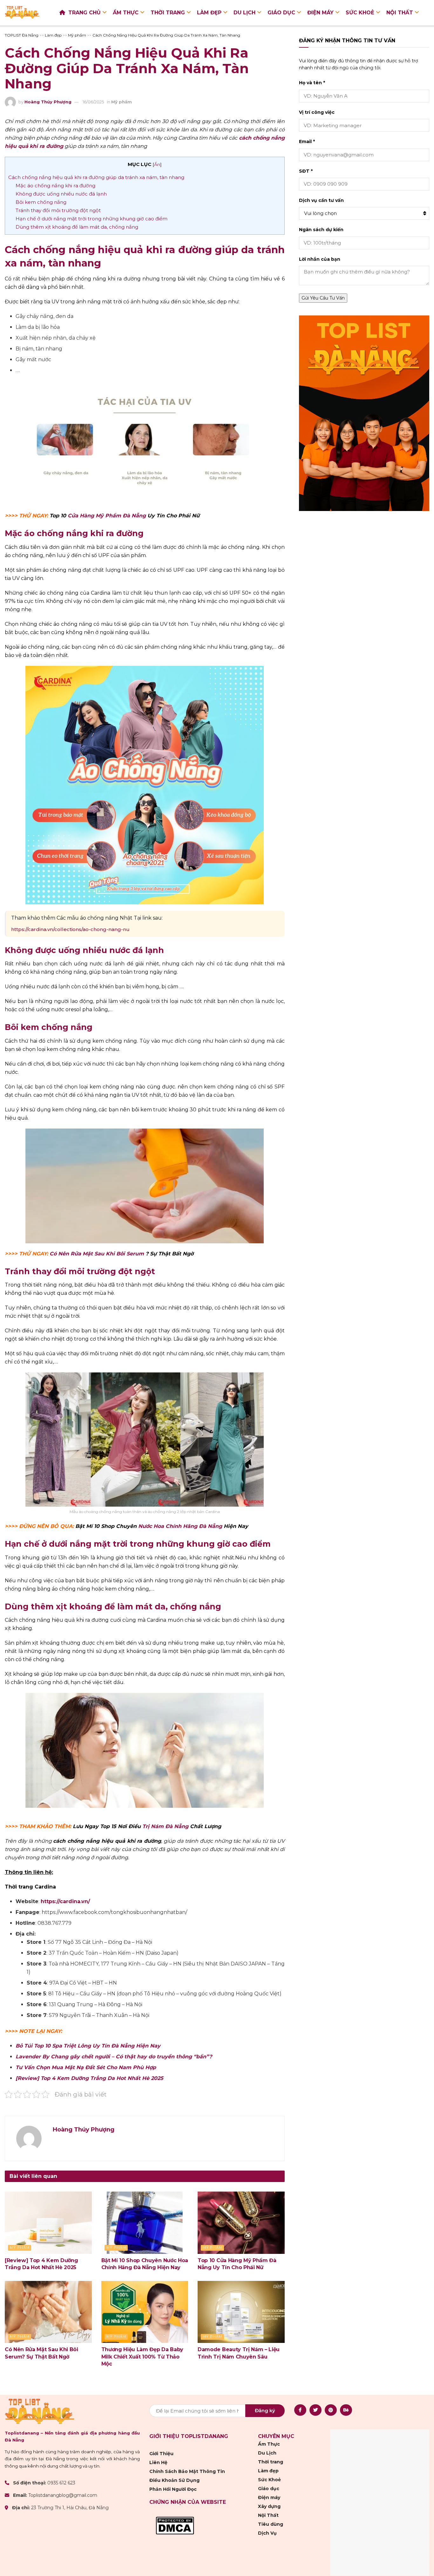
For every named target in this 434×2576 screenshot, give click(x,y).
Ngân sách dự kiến (321, 230)
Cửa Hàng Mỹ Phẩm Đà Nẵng (107, 516)
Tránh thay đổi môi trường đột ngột (58, 210)
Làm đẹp (209, 13)
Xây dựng (269, 2506)
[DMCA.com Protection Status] (175, 2525)
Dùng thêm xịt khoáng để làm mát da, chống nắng (77, 227)
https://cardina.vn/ (65, 1901)
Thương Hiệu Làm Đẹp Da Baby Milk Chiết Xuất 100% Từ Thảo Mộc (142, 2357)
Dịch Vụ (267, 2533)
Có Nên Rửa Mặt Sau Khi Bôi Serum (97, 1254)
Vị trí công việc (317, 112)
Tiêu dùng (271, 2524)
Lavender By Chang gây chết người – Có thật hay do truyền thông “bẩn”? (114, 2057)
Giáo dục (281, 13)
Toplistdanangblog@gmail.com (63, 2496)
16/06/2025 (93, 102)
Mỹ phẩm (122, 102)
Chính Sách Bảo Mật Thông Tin (187, 2471)
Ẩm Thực (126, 13)
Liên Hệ (158, 2462)
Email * (307, 142)
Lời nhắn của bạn (320, 259)
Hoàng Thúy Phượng (48, 102)
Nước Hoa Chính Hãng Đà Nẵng (180, 1526)
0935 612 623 (61, 2483)
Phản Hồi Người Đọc (173, 2489)
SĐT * (306, 171)
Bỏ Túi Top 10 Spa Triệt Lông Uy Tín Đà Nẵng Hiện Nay (88, 2046)
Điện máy (320, 13)
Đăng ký (265, 2410)
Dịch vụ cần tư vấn (321, 200)
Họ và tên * (312, 83)
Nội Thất (400, 13)
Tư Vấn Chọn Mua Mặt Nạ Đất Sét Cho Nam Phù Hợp (86, 2067)
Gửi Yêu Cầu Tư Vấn (323, 298)
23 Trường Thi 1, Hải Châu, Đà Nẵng (70, 2508)
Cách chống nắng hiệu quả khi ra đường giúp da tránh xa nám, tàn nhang (96, 177)
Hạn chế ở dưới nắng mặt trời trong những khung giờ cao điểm (92, 219)
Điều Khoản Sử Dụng (174, 2480)
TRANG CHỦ (85, 13)
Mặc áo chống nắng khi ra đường (55, 186)
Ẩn (157, 164)
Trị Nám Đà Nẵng (165, 1826)
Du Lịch (244, 13)
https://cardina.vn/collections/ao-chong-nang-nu (70, 929)
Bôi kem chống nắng (41, 202)
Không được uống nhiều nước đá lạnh (61, 194)
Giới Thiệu (161, 2454)
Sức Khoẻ (360, 13)
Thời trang (168, 13)
